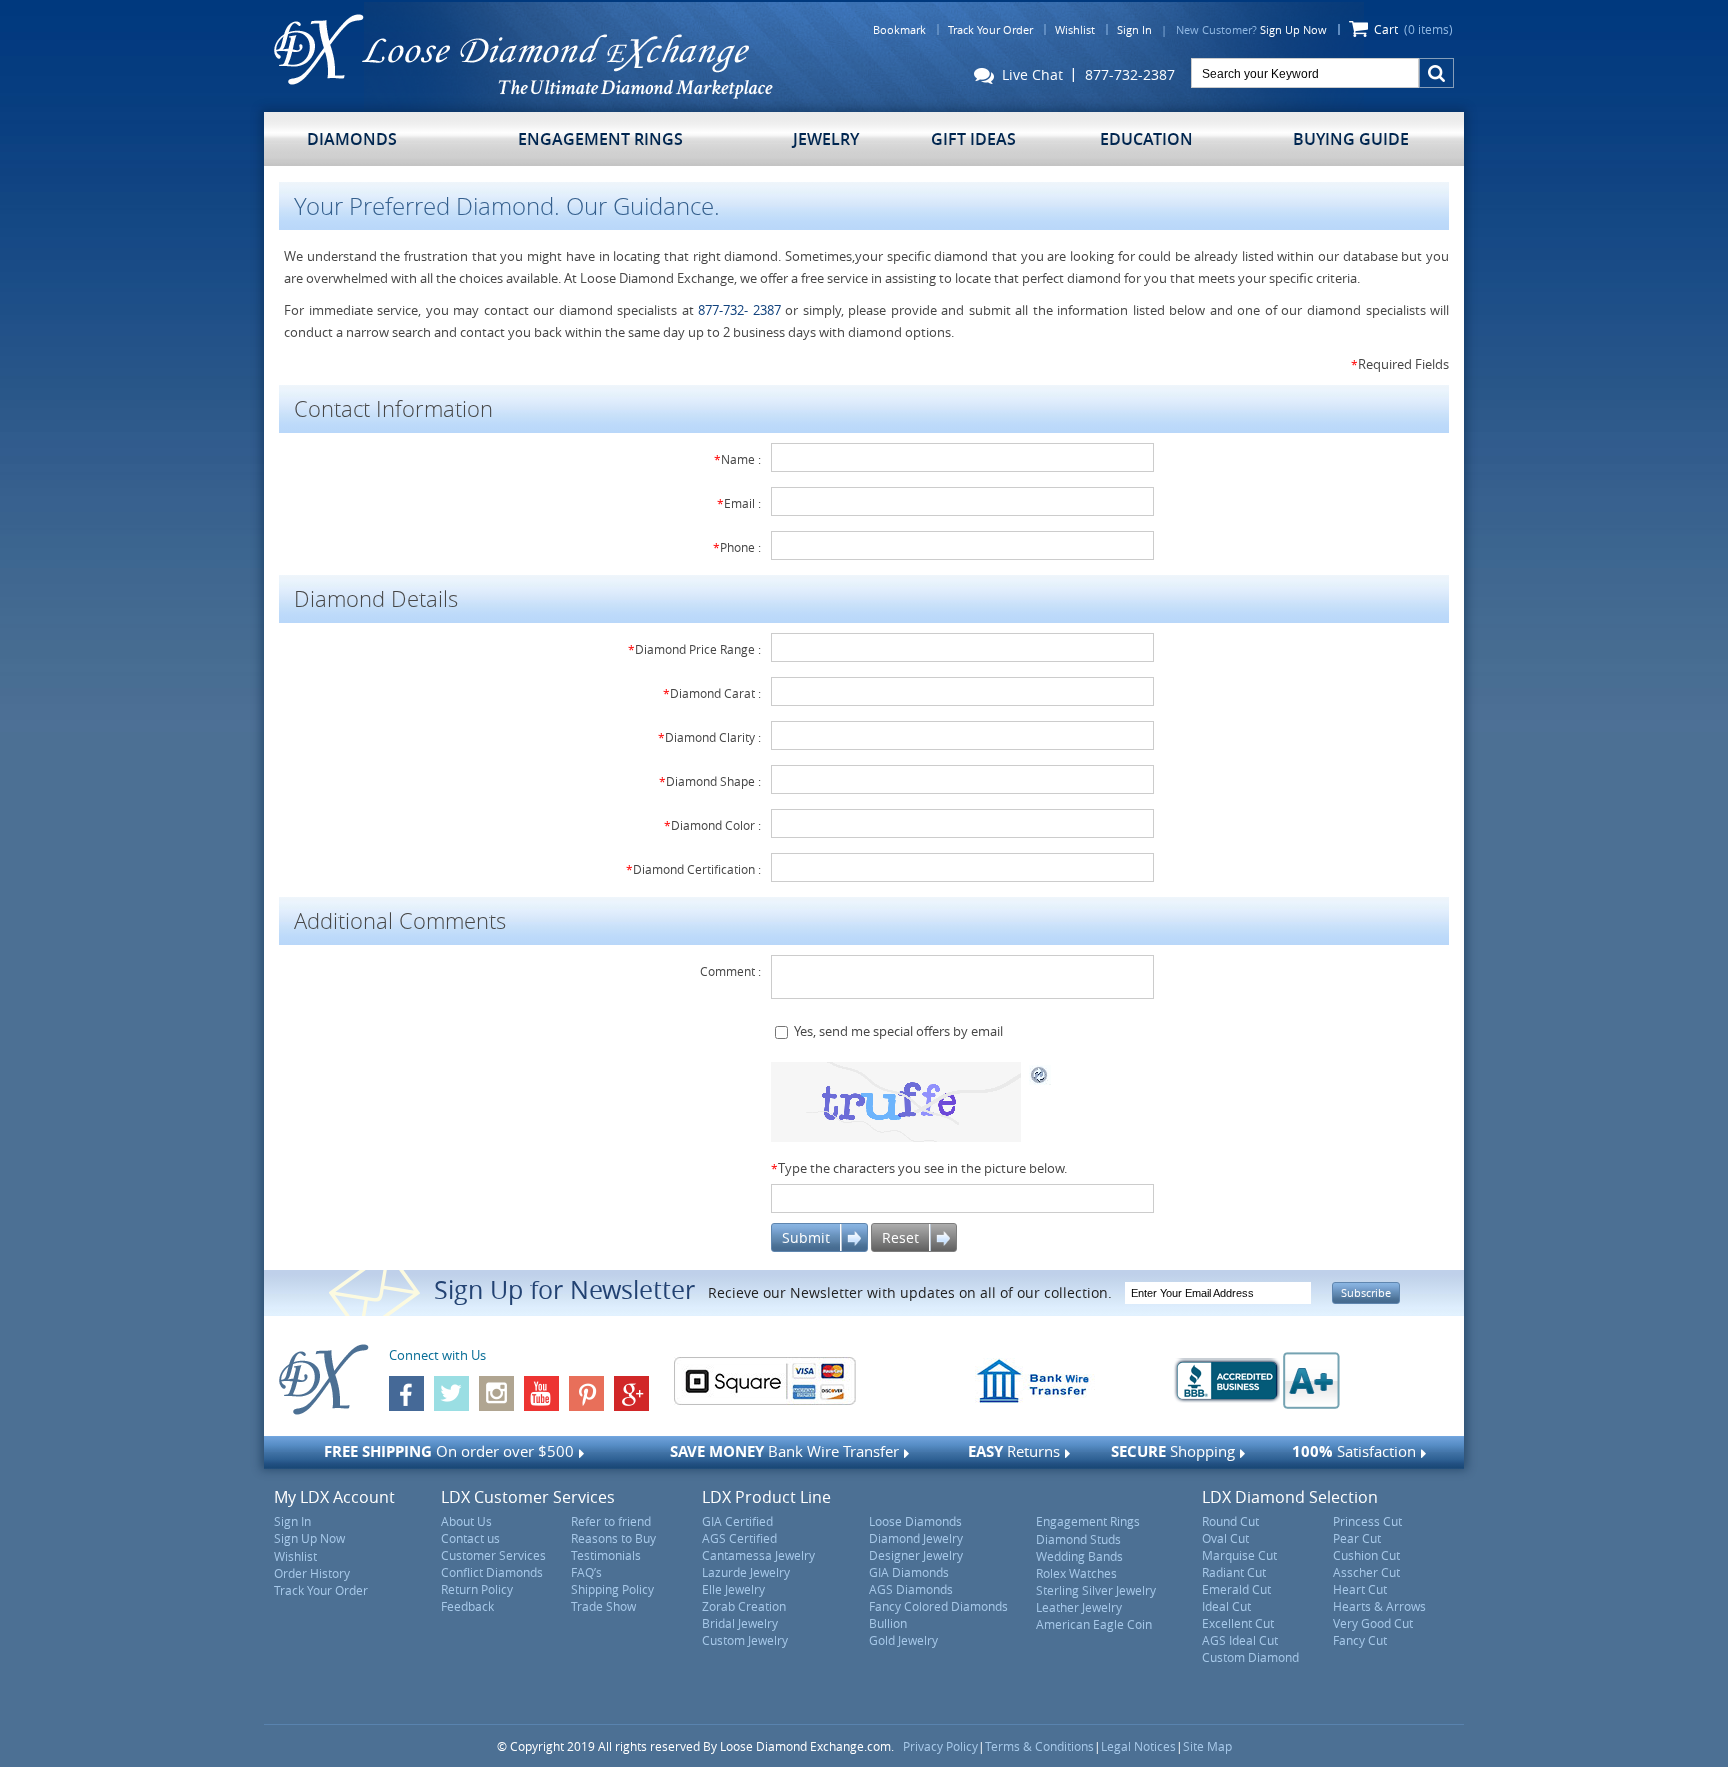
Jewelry (826, 139)
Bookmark (899, 29)
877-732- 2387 (739, 310)
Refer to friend (611, 1521)
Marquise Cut (1239, 1555)
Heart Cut (1360, 1589)
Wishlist (1075, 29)
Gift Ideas (973, 139)
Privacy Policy (940, 1746)
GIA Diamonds (909, 1572)
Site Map (1207, 1746)
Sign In (1134, 29)
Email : (739, 503)
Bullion (888, 1623)
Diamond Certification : (693, 869)
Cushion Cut (1366, 1555)
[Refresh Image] (1040, 1073)
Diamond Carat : (712, 693)
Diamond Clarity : (709, 737)
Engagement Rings (600, 139)
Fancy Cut (1360, 1640)
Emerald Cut (1236, 1589)
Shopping (1173, 1451)
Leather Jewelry (1079, 1607)
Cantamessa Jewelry (758, 1555)
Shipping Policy (612, 1589)
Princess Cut (1367, 1521)
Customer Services (493, 1555)
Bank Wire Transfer (784, 1451)
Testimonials (606, 1555)
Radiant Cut (1234, 1572)
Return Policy (477, 1589)
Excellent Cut (1238, 1623)
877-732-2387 (1130, 75)
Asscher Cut (1366, 1572)
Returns (1014, 1451)
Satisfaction (1354, 1451)
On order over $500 (449, 1451)
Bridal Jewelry (740, 1623)
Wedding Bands (1079, 1556)
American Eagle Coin (1094, 1624)
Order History (312, 1573)
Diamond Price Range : (694, 649)
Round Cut (1230, 1521)
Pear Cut (1357, 1538)
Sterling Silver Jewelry (1096, 1590)
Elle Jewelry (733, 1589)
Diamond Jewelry (916, 1538)
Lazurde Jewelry (746, 1572)
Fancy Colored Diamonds (938, 1606)
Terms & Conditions (1039, 1746)
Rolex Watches (1076, 1573)
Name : (737, 459)
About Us (466, 1521)
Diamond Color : (712, 825)
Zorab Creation (744, 1606)
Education (1146, 139)
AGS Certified (739, 1538)
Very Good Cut (1373, 1623)
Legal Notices (1138, 1746)
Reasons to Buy (613, 1538)
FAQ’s (586, 1572)
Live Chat (1028, 76)
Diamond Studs (1078, 1539)
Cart (1413, 29)
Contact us (470, 1538)
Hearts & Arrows (1379, 1606)
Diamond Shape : (710, 781)
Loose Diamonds (915, 1521)
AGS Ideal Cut (1240, 1640)
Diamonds (352, 139)
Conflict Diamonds (492, 1572)
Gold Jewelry (903, 1640)
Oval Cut (1225, 1538)
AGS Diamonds (911, 1589)
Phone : (737, 547)
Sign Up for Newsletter (564, 1289)
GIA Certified (737, 1521)
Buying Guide (1351, 139)
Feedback (467, 1606)
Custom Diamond (1250, 1657)
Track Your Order (990, 29)
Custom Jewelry (745, 1640)
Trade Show (603, 1606)
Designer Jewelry (916, 1555)
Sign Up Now (1293, 29)
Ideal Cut (1226, 1606)
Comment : (730, 971)
